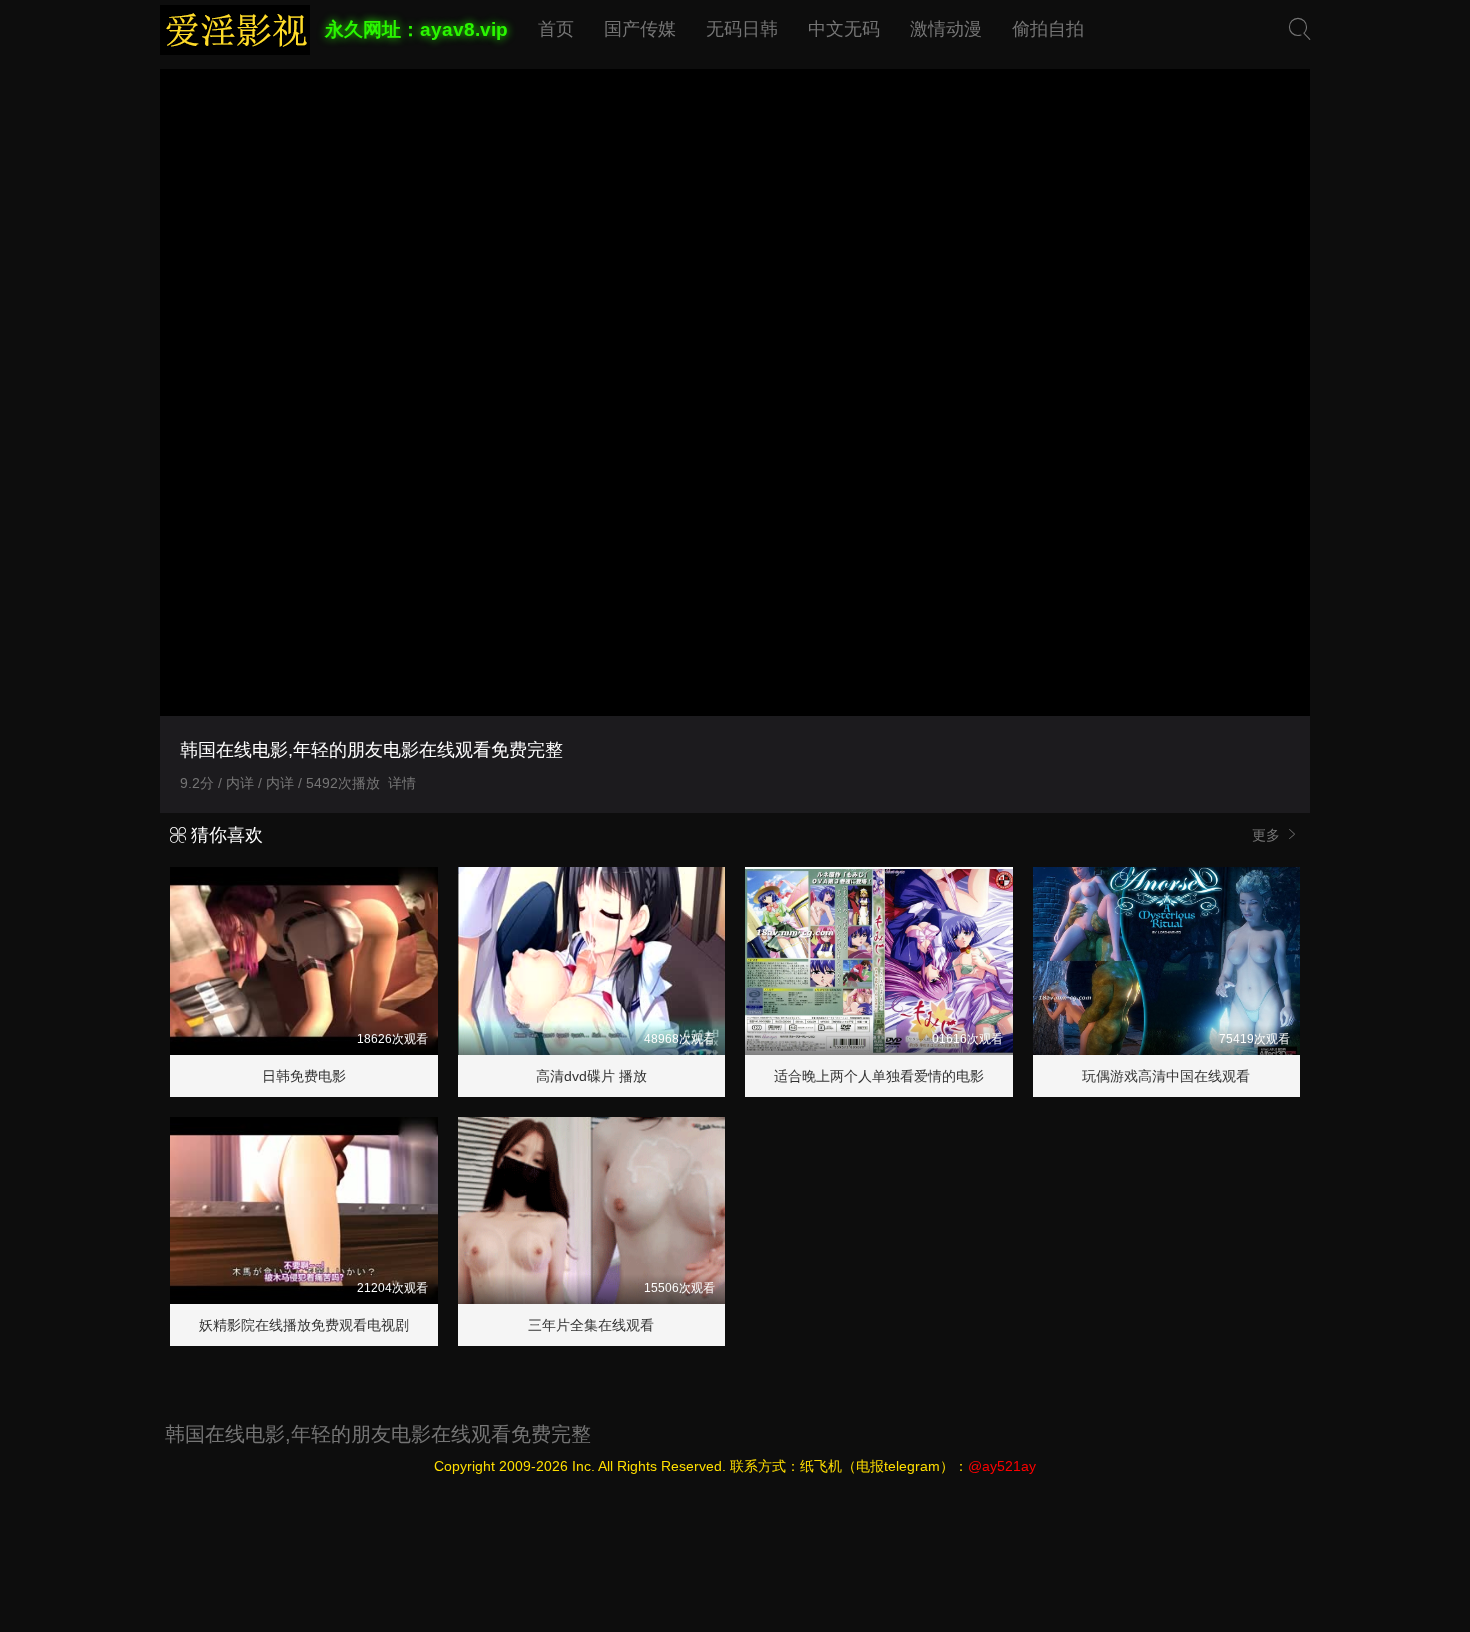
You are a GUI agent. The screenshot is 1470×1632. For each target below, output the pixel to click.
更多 (1268, 835)
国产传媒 (640, 29)
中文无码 (844, 29)
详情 (402, 783)
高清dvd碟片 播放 (591, 1076)
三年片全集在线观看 (591, 1325)
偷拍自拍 (1048, 29)
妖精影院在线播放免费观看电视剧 (304, 1325)
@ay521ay (1002, 1466)
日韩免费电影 (304, 1076)
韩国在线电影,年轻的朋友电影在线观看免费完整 (378, 1434)
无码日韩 (742, 29)
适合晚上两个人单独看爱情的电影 (879, 1076)
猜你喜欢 (224, 835)
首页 (556, 29)
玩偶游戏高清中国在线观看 (1166, 1076)
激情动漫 (946, 29)
